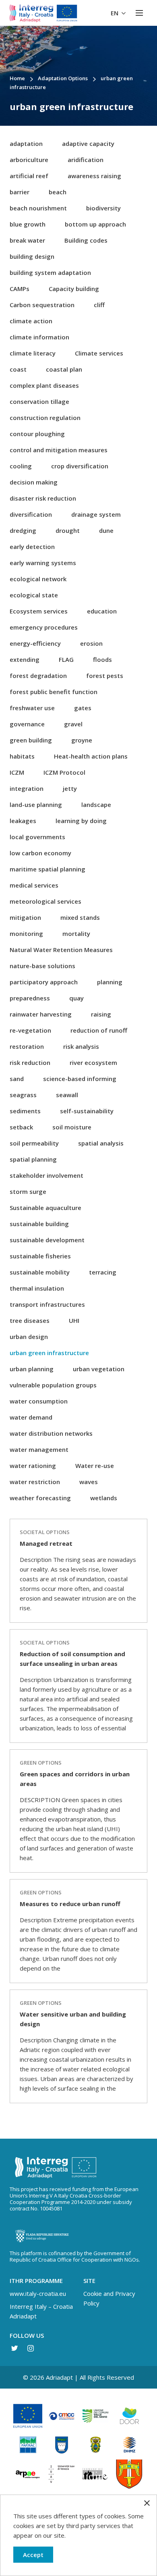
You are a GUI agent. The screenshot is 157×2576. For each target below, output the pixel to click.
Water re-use (95, 1466)
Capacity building (74, 289)
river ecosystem (93, 1062)
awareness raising (94, 176)
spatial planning (33, 1159)
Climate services (99, 353)
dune (106, 530)
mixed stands (80, 917)
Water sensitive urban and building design (73, 2019)
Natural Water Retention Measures (61, 950)
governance (27, 724)
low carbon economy (40, 853)
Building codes (86, 240)
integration (27, 788)
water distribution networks (51, 1433)
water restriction (35, 1482)
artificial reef (29, 176)
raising (101, 1014)
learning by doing (81, 821)
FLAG (66, 659)
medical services (34, 885)
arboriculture (29, 160)
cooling (21, 466)
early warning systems (43, 563)
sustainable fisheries (40, 1256)
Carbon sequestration (42, 305)
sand (17, 1079)
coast (18, 369)
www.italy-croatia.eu (38, 2293)
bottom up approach (95, 224)
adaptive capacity (88, 143)
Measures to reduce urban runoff (70, 1904)
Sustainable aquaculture (45, 1208)
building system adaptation (50, 272)
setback (21, 1127)
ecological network (38, 579)
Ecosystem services (39, 611)
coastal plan (64, 369)
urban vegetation (99, 1369)
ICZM (17, 772)
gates (83, 708)
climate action (31, 321)
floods (102, 659)
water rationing (33, 1466)
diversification (31, 514)
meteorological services (45, 901)
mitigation (25, 917)
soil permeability (34, 1143)
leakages (23, 821)
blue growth (28, 224)
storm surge (28, 1191)
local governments (37, 837)
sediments (25, 1111)
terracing (103, 1272)
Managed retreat (46, 1543)
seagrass (23, 1095)
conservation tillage (39, 401)
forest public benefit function (54, 692)
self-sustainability (87, 1111)
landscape (96, 805)
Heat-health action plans (91, 756)
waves (89, 1482)
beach (58, 192)
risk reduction (30, 1062)
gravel (73, 724)
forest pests (105, 676)
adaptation (26, 143)
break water (27, 240)
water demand (31, 1417)
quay (76, 998)
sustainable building (39, 1224)
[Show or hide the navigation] (139, 13)
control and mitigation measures (59, 450)
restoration (27, 1046)
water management (39, 1449)
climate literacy (33, 353)
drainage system (96, 514)
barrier (20, 192)
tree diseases (30, 1320)
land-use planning (36, 805)
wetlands (104, 1498)
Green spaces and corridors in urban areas (75, 1779)
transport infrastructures (47, 1304)
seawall (67, 1095)
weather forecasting (40, 1498)
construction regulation (45, 418)
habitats (22, 756)
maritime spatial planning (48, 869)
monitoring (26, 934)
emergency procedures (44, 627)
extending (25, 659)
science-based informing (80, 1079)
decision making (34, 482)
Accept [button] (33, 2555)
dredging (23, 530)
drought (68, 530)
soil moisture (72, 1127)
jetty (70, 788)
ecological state (34, 595)
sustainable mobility (40, 1272)
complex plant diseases (44, 385)
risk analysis (81, 1046)
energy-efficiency (35, 643)
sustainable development (47, 1240)
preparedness (30, 998)
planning (110, 982)
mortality (76, 934)
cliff (99, 305)
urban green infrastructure (49, 1353)
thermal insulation (37, 1288)
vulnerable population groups (53, 1385)
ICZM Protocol (64, 772)
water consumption (39, 1401)
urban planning (32, 1369)
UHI (74, 1320)
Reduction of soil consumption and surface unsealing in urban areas (72, 1659)
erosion (91, 643)
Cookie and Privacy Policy (109, 2298)
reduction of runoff (99, 1030)
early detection (32, 547)
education (102, 611)
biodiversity (103, 208)
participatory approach (44, 982)
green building (31, 740)
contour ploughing (37, 434)
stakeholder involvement (46, 1175)
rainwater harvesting (41, 1014)
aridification (86, 160)
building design (32, 256)
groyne (82, 740)
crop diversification (80, 466)
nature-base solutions (42, 966)
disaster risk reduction (43, 498)
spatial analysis (101, 1143)
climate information (39, 337)
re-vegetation (30, 1030)
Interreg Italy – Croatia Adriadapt (41, 2311)
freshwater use (32, 708)
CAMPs (20, 289)
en (115, 13)
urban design (29, 1337)
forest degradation (38, 676)
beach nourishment (38, 208)
